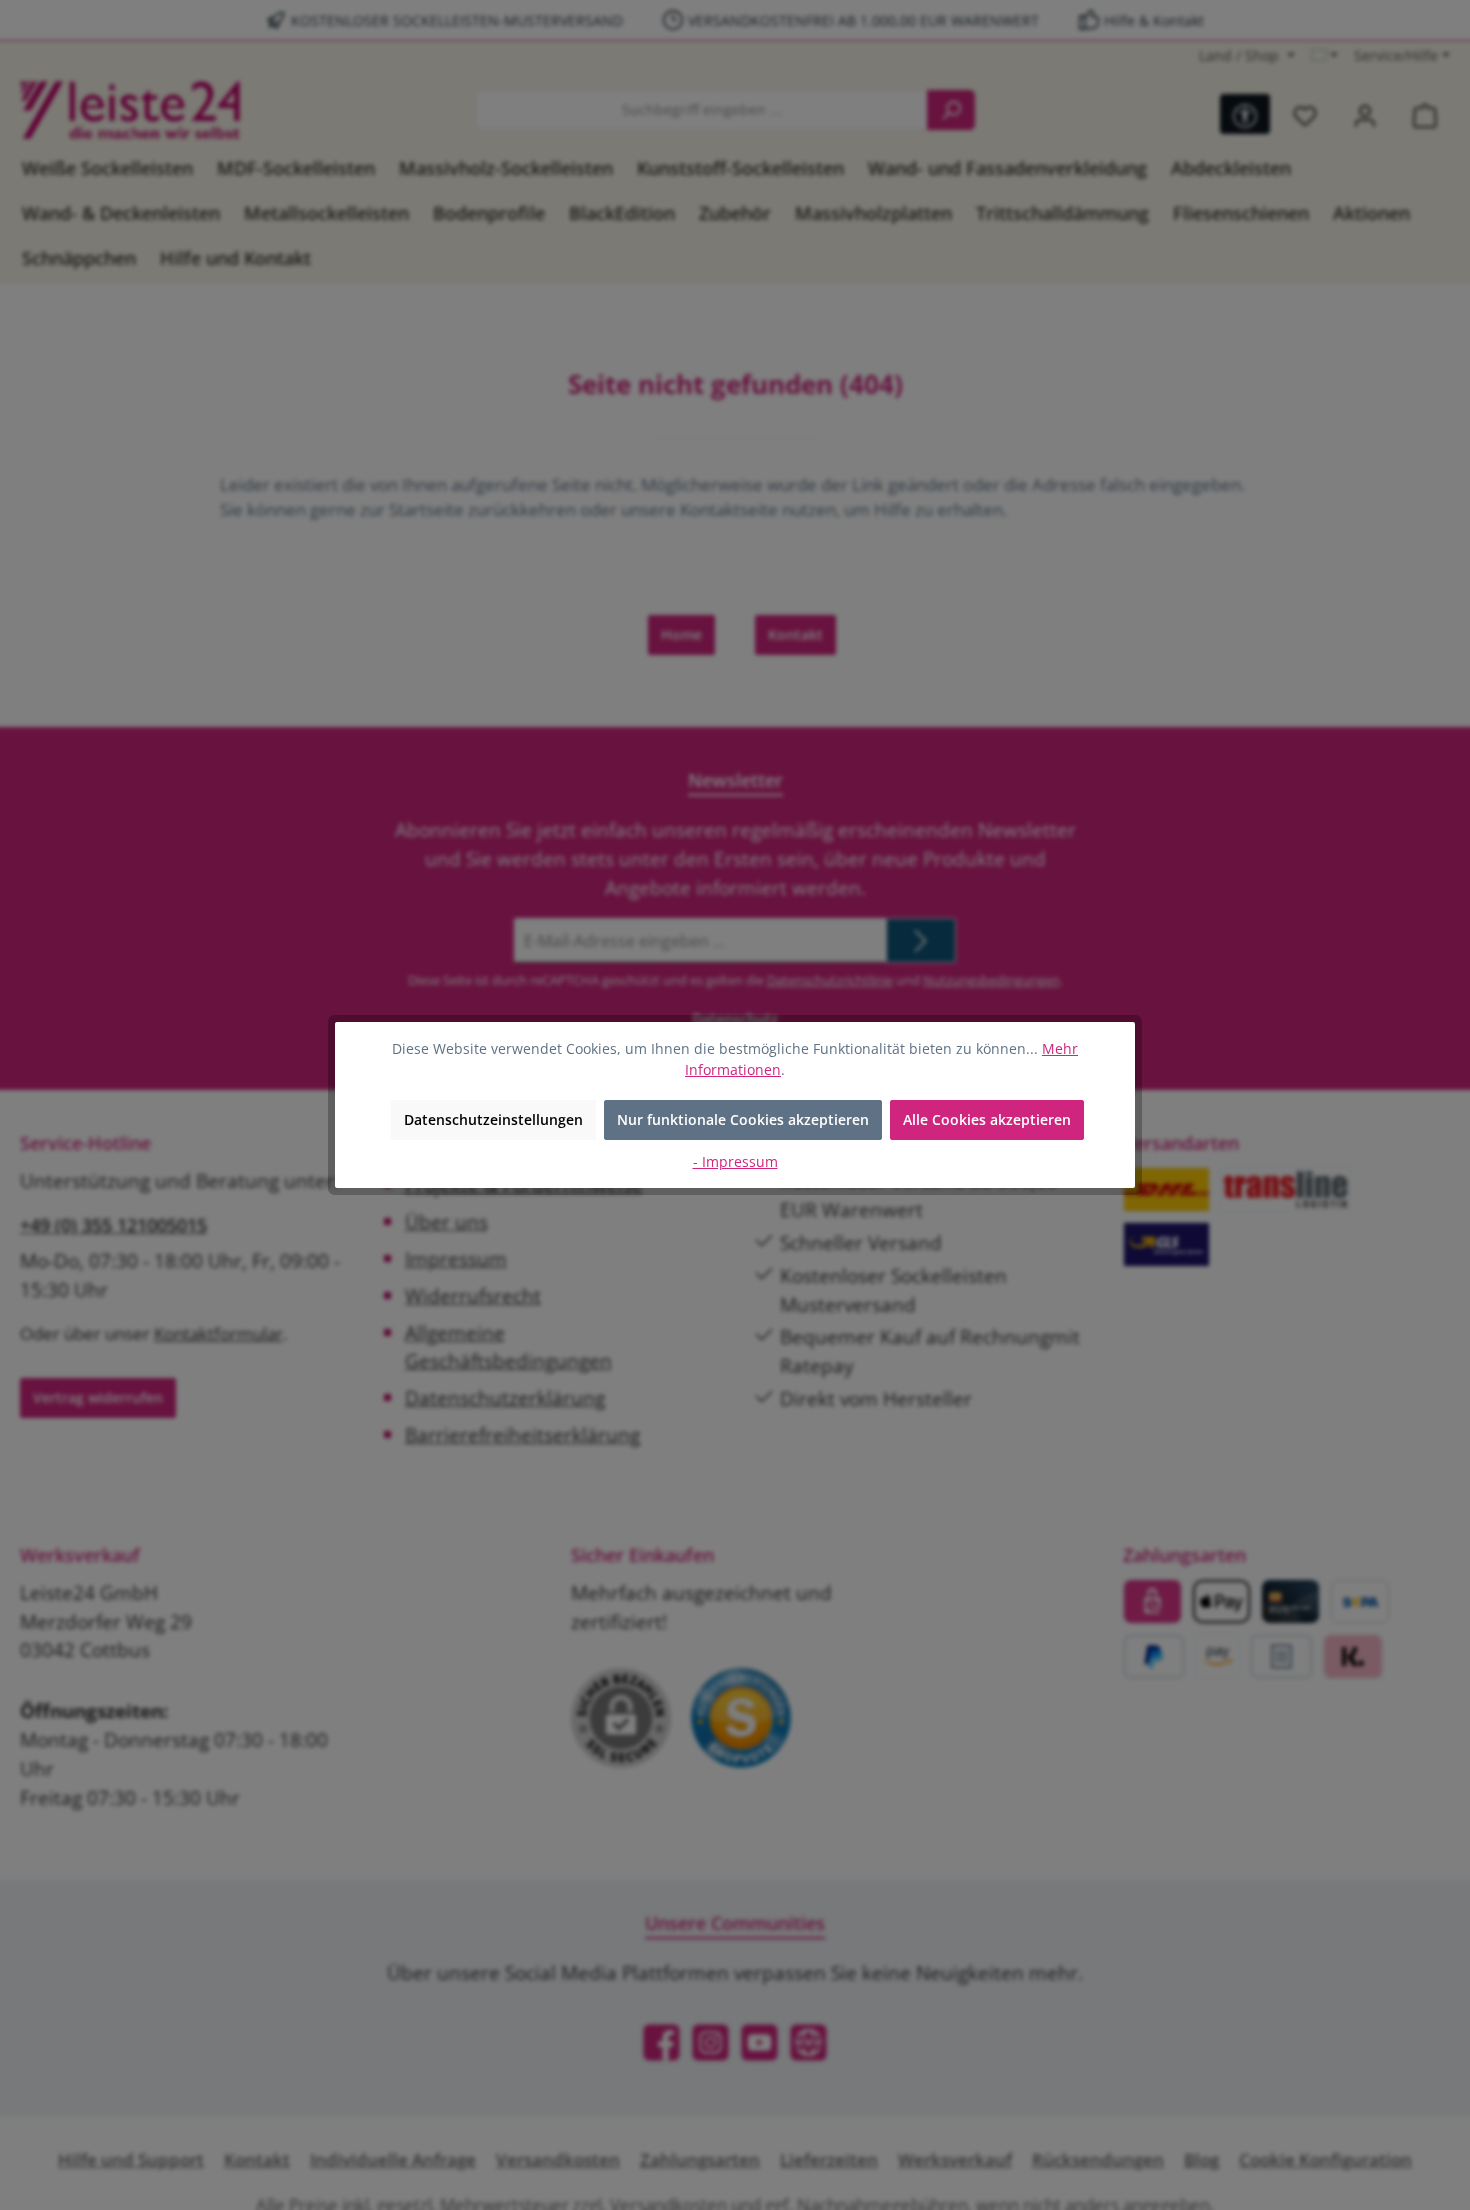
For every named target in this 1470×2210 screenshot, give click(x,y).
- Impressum (735, 1161)
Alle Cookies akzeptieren (987, 1119)
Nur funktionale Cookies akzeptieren (743, 1119)
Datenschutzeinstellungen (493, 1119)
